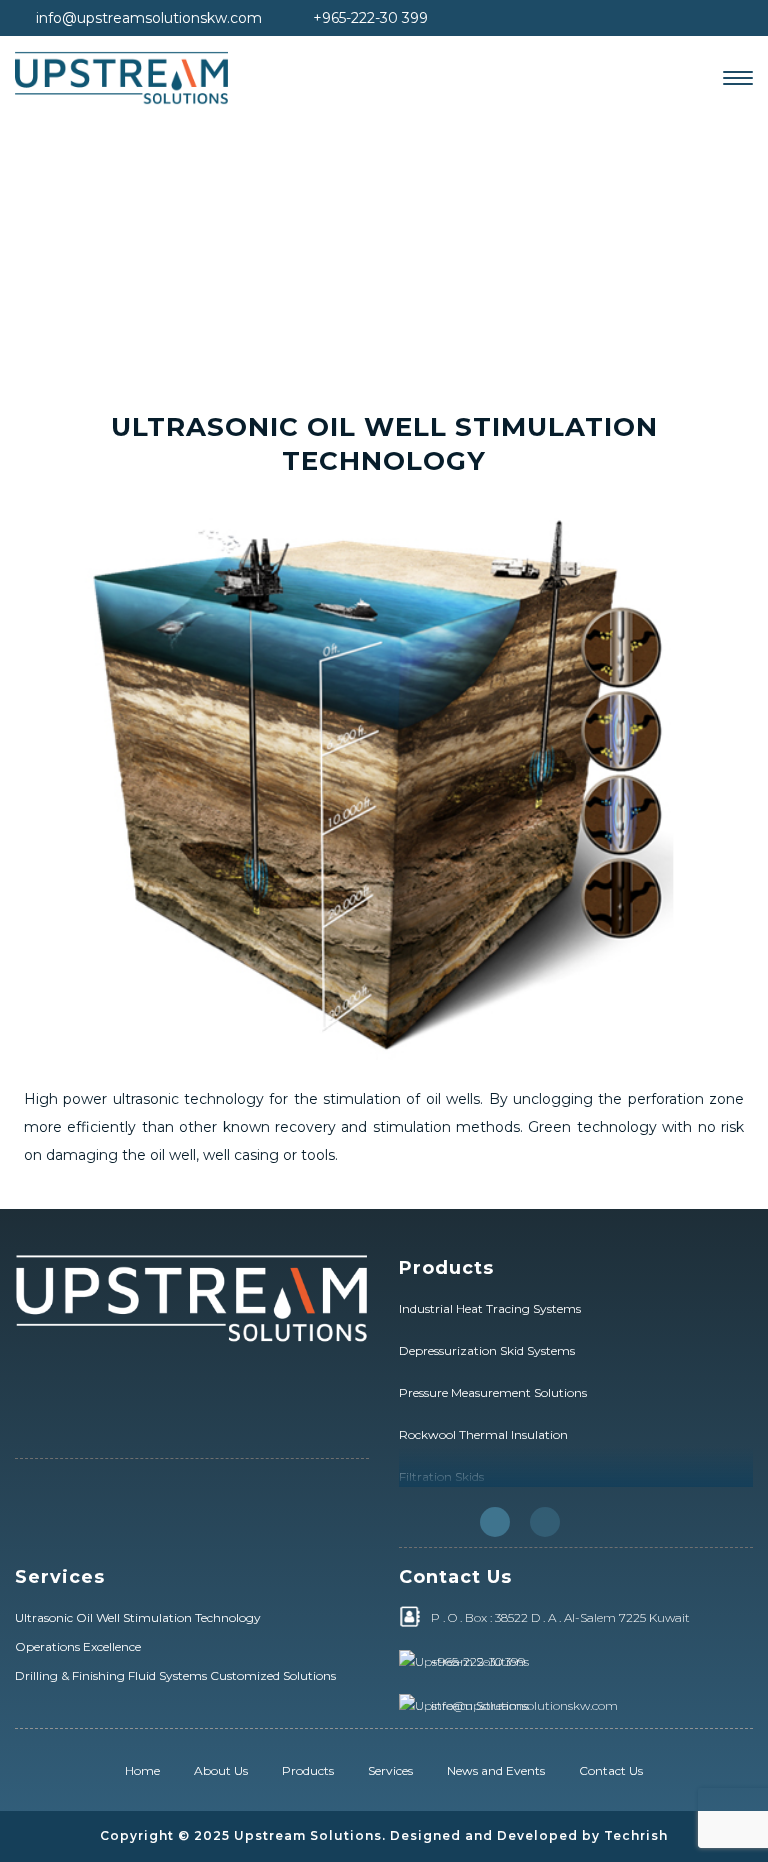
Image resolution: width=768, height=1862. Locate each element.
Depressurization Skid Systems (487, 1350)
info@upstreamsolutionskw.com (149, 18)
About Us (221, 1770)
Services (390, 1770)
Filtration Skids (441, 1476)
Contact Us (611, 1770)
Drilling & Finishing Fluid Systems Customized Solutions (175, 1675)
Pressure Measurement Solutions (493, 1392)
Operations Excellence (78, 1646)
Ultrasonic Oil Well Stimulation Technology (138, 1617)
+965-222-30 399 (370, 18)
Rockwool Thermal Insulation (483, 1434)
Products (308, 1770)
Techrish (636, 1835)
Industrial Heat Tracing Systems (490, 1308)
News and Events (496, 1770)
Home (142, 1770)
